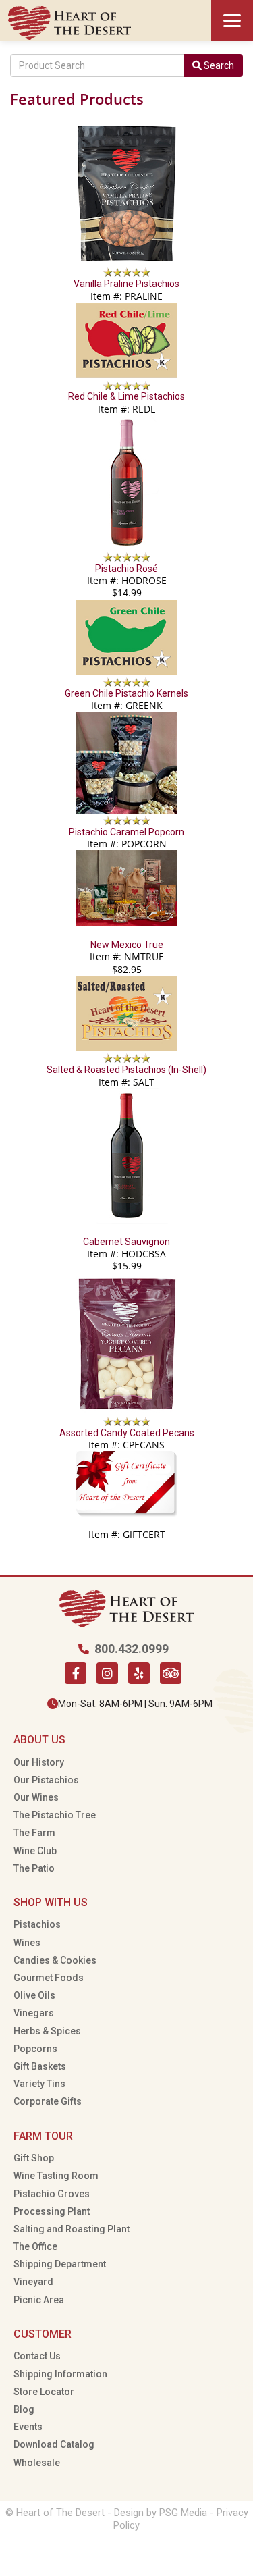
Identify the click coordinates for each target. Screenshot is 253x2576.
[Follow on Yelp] (139, 1673)
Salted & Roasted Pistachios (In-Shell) (126, 1070)
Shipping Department (60, 2264)
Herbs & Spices (47, 2031)
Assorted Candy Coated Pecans (127, 1433)
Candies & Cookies (55, 1960)
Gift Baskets (40, 2066)
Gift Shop (34, 2158)
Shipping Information (60, 2374)
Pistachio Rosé (126, 569)
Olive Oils (34, 1995)
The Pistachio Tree (55, 1815)
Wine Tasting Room (56, 2176)
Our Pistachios (46, 1780)
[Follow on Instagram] (107, 1673)
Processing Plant (52, 2211)
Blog (24, 2409)
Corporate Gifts (48, 2101)
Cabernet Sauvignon (126, 1242)
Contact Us (37, 2356)
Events (28, 2427)
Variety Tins (39, 2084)
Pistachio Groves (52, 2194)
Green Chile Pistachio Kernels (126, 693)
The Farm (34, 1833)
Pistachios (37, 1924)
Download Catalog (54, 2444)
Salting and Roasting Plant (72, 2229)
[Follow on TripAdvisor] (171, 1673)
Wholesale (37, 2463)
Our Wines (36, 1797)
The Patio (34, 1868)
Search (218, 65)
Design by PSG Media (161, 2513)
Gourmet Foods (49, 1978)
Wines (27, 1943)
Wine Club (35, 1851)
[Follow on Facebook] (76, 1673)
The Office (35, 2246)
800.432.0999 (132, 1649)
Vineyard (33, 2282)
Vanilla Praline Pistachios (126, 284)
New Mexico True (127, 945)
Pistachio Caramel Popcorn (126, 832)
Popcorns (35, 2049)
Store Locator (44, 2392)
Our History (39, 1762)
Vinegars (34, 2013)
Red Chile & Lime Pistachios (126, 396)
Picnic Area (39, 2300)
